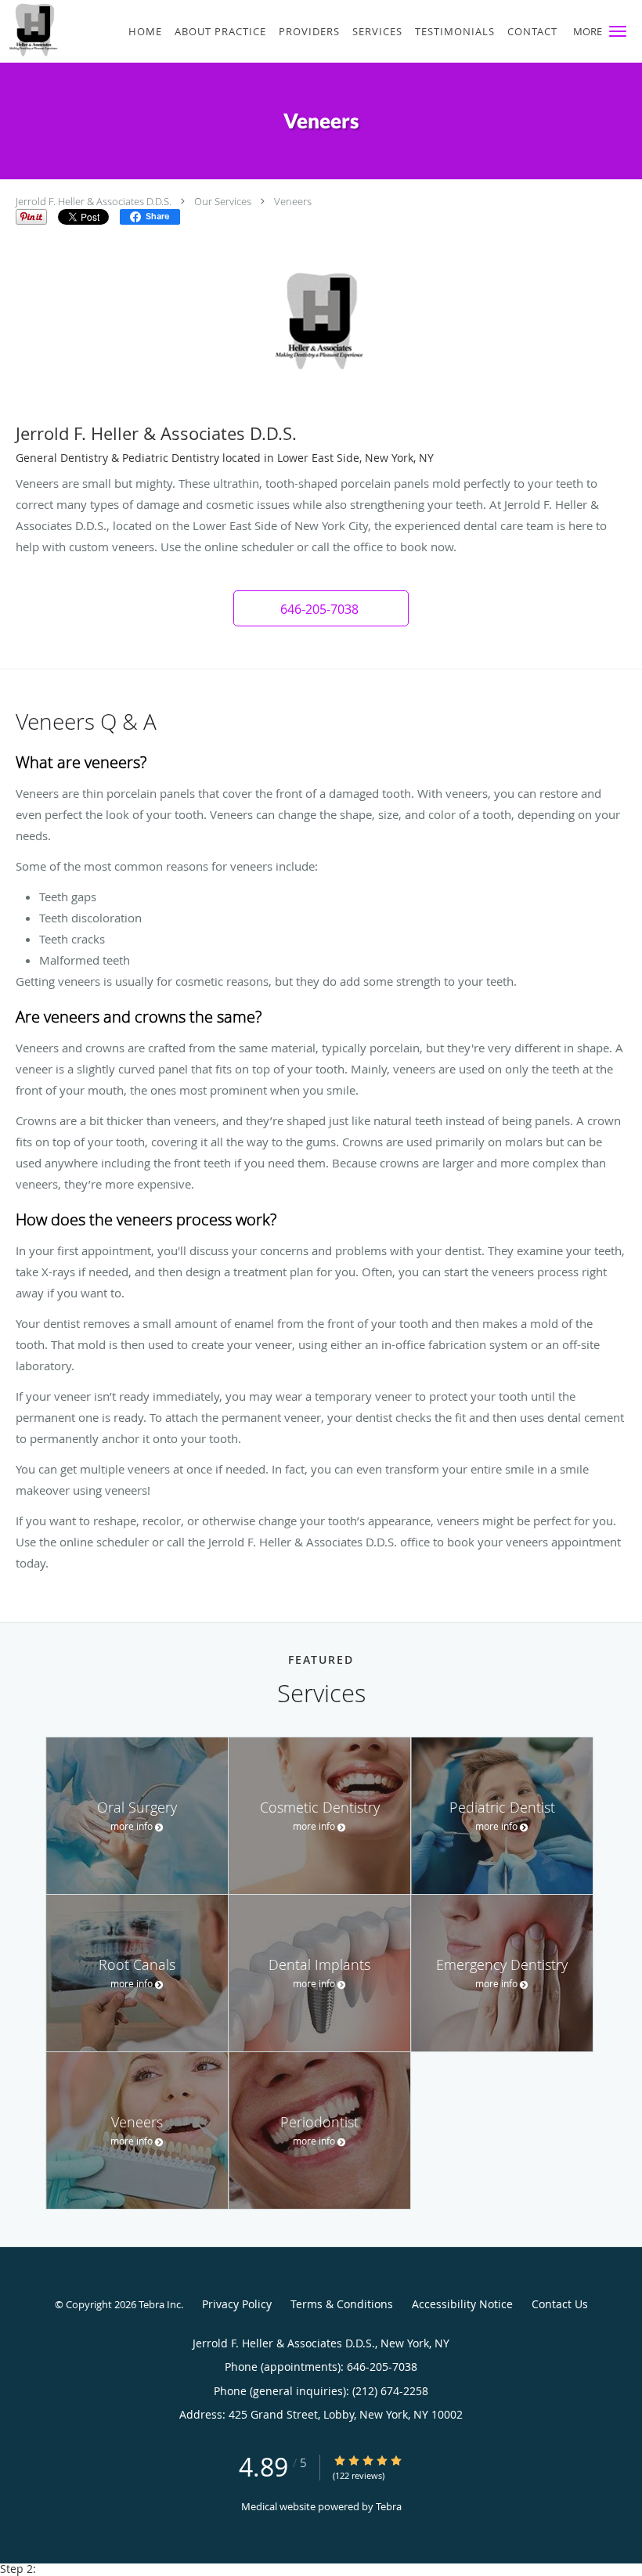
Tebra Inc (160, 2304)
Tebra (389, 2506)
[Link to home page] (29, 30)
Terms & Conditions (342, 2304)
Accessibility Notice (462, 2304)
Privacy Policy (237, 2304)
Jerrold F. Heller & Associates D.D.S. (94, 201)
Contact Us (560, 2304)
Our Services (223, 201)
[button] (618, 31)
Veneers (293, 201)
